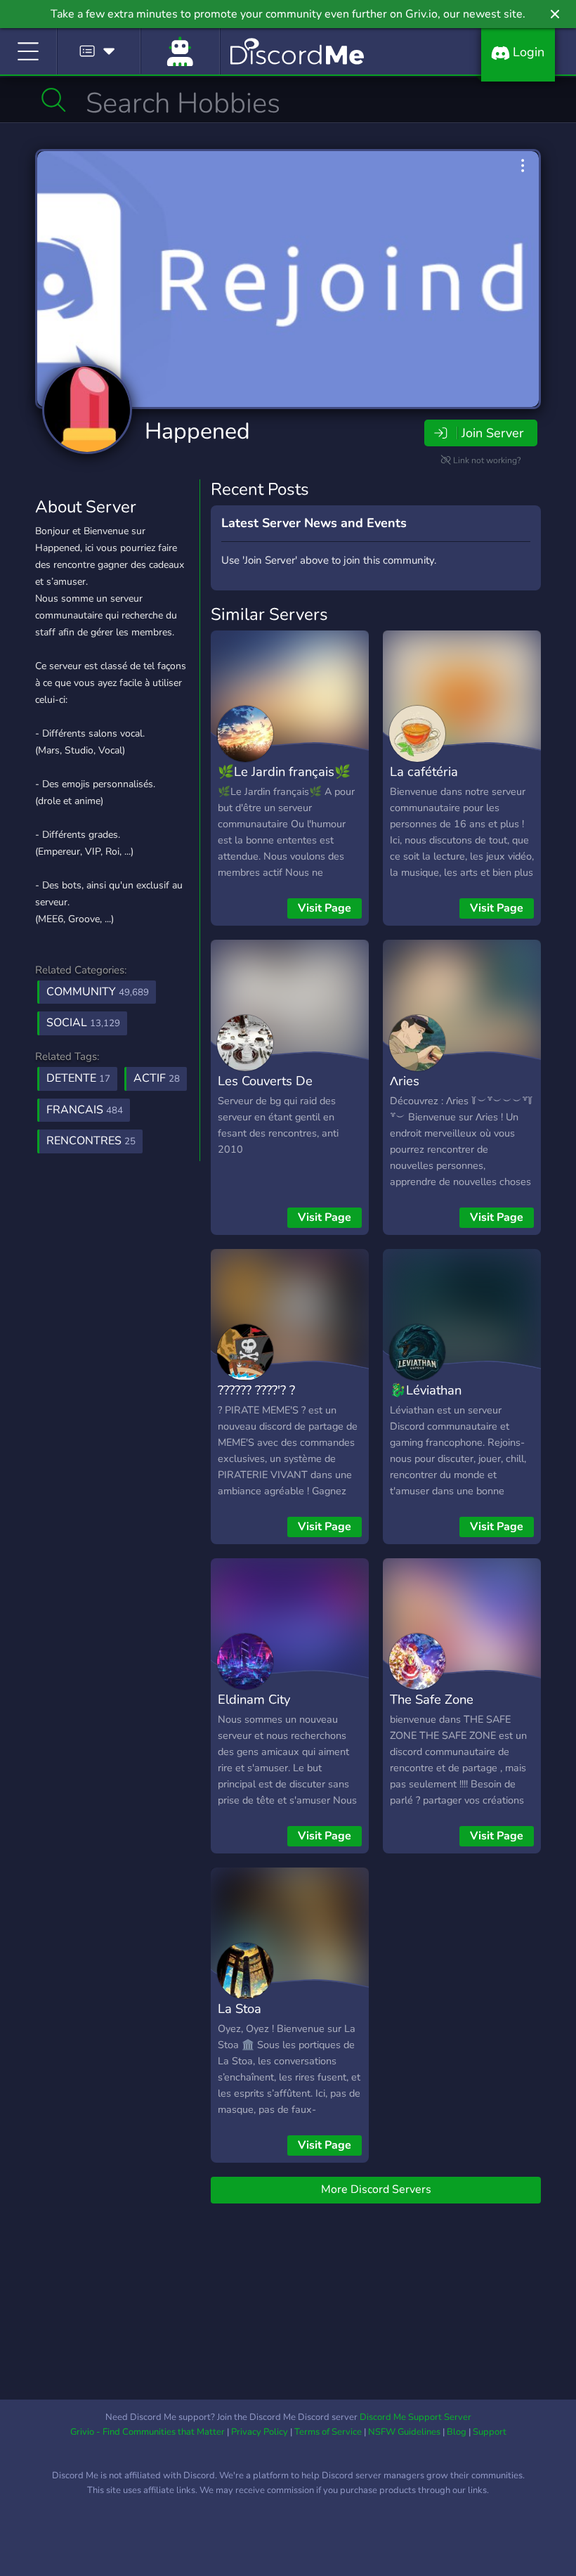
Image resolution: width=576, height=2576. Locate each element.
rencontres (91, 1141)
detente (78, 1078)
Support (490, 2432)
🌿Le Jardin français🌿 (284, 771)
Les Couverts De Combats (265, 1091)
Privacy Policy (260, 2432)
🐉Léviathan (426, 1390)
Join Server (492, 433)
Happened (197, 431)
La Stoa (240, 2008)
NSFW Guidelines (404, 2432)
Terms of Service (328, 2432)
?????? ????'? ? (256, 1390)
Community (98, 992)
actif (157, 1078)
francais (85, 1110)
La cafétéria (424, 771)
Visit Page (325, 908)
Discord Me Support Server (415, 2417)
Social (83, 1023)
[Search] (54, 100)
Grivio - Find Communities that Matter (148, 2432)
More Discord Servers (376, 2189)
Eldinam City (254, 1699)
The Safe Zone (432, 1699)
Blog (457, 2432)
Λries (405, 1081)
